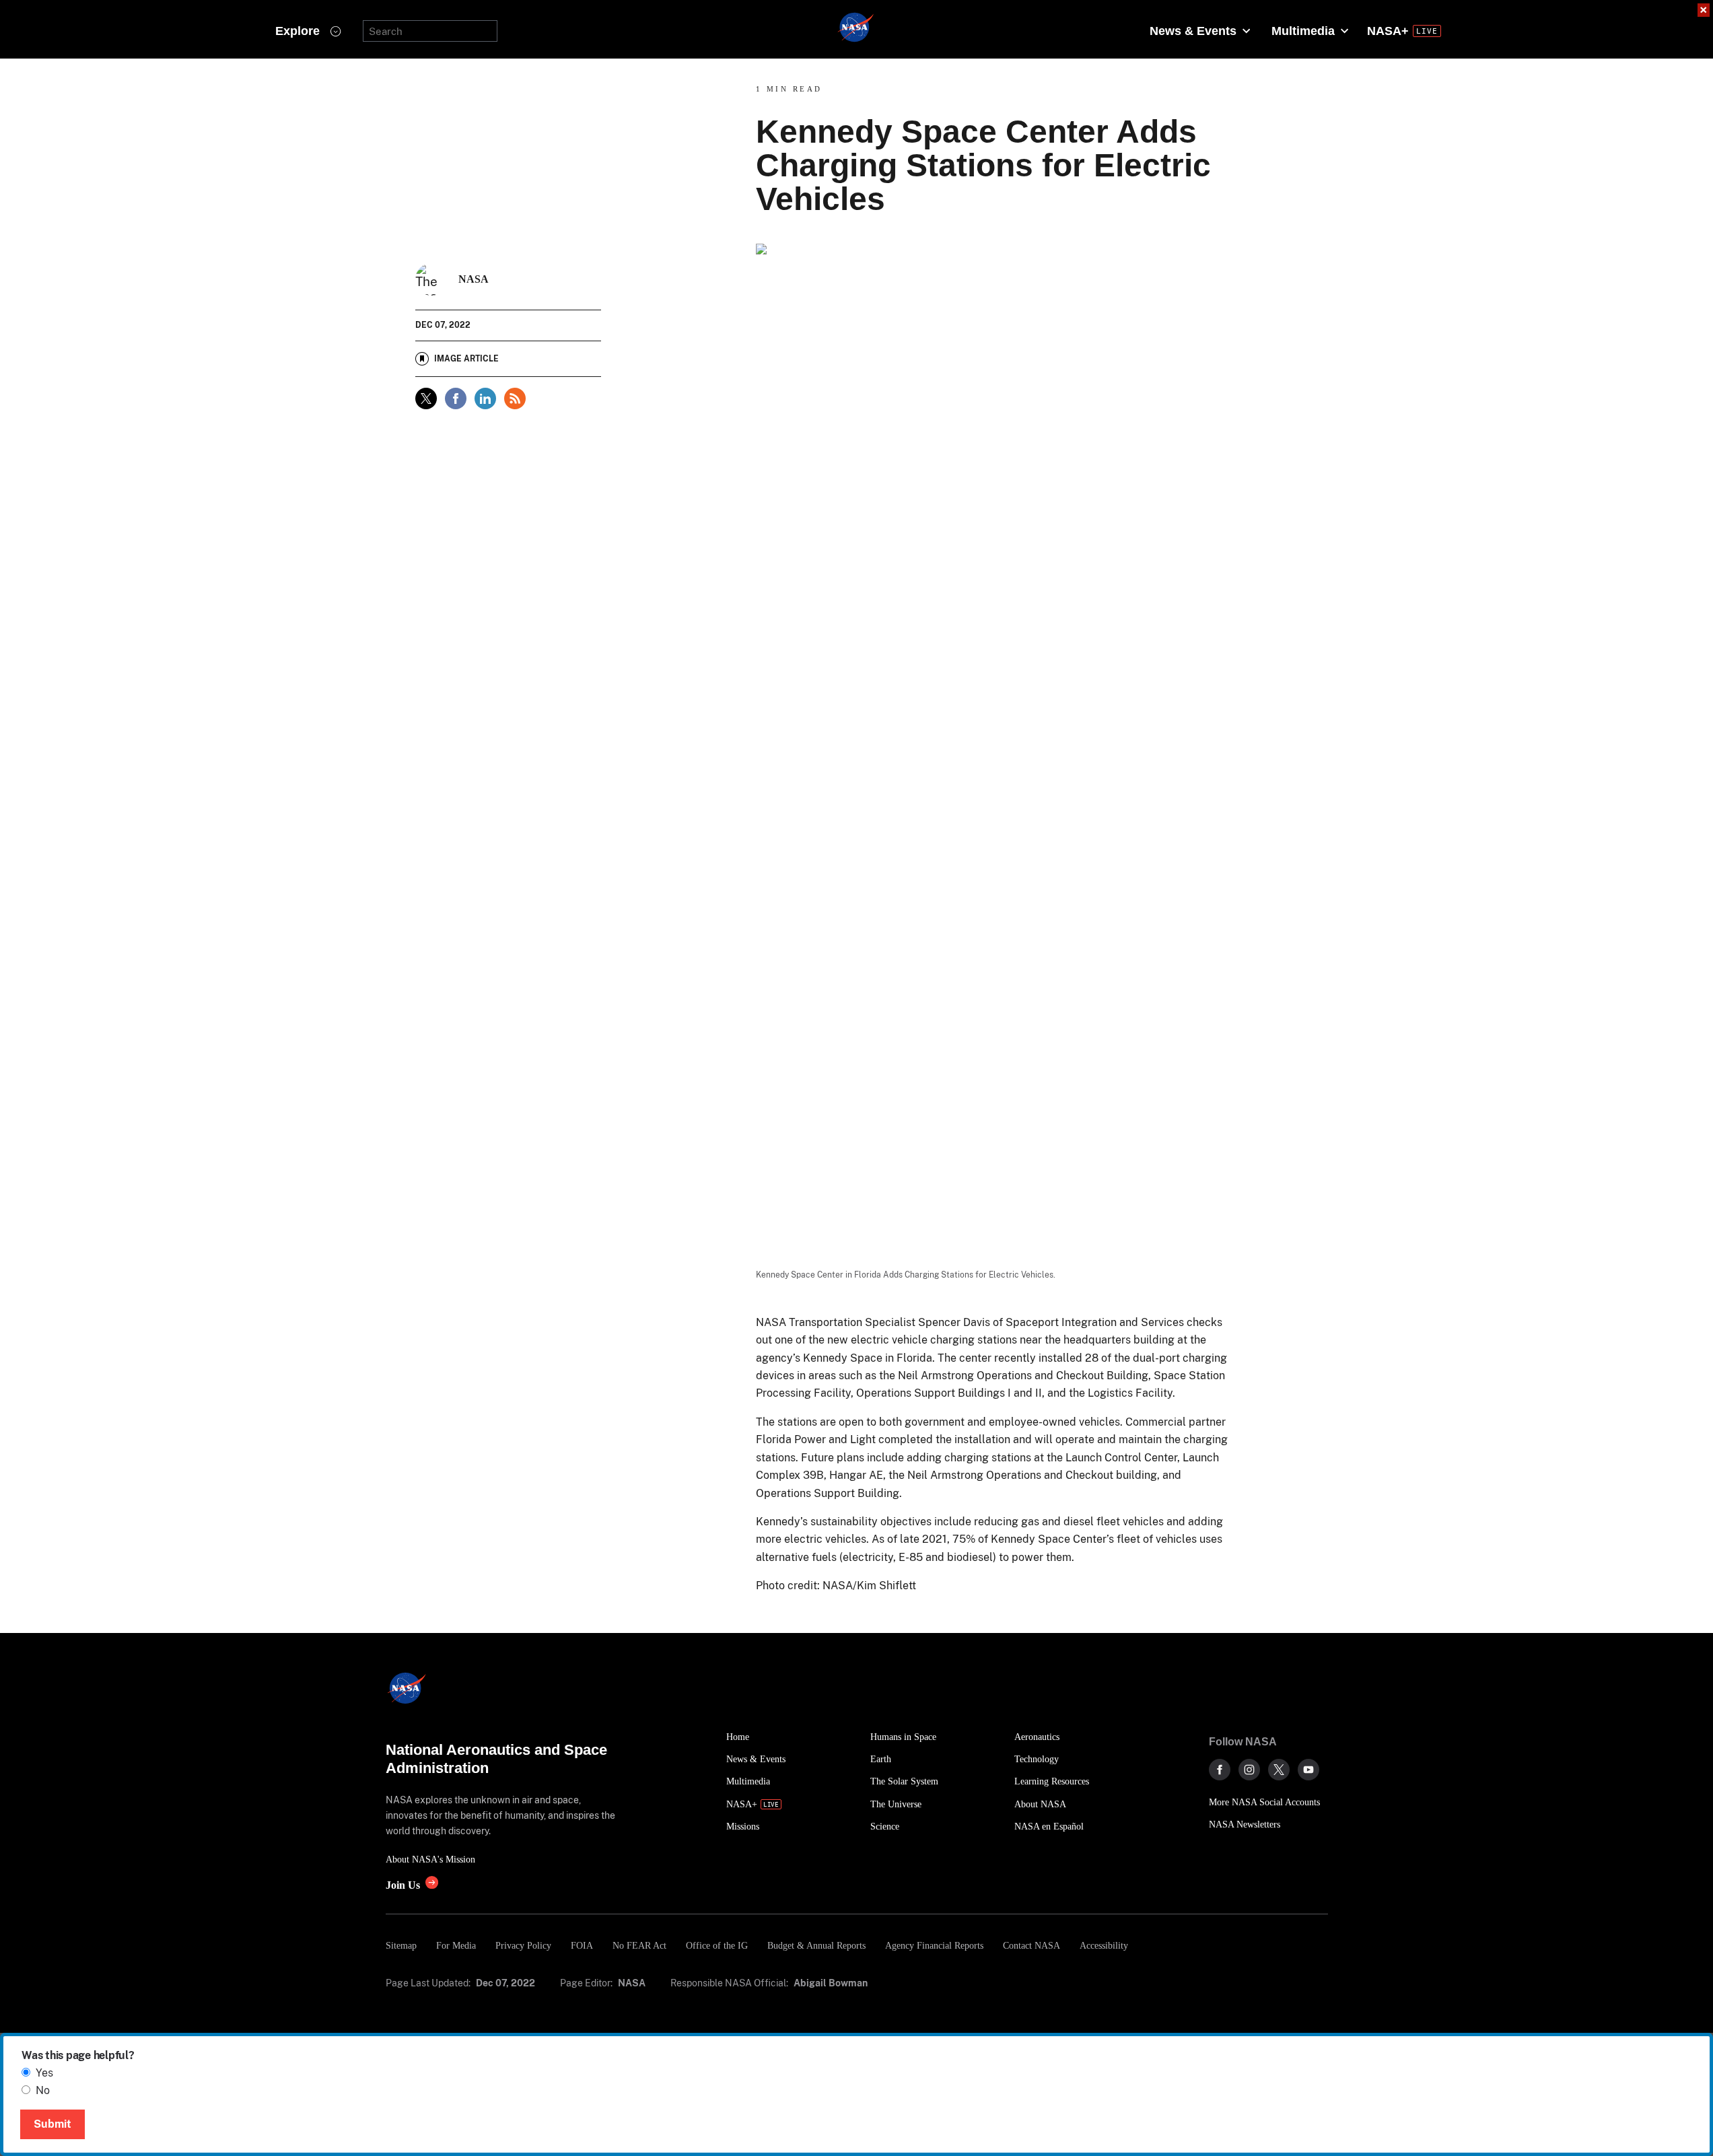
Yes (44, 2073)
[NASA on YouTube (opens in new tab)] (1308, 1770)
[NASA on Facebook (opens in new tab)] (1220, 1770)
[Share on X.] (426, 398)
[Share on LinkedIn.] (485, 398)
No (43, 2090)
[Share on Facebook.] (456, 398)
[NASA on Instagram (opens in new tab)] (1249, 1770)
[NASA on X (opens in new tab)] (1279, 1770)
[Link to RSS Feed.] (515, 398)
